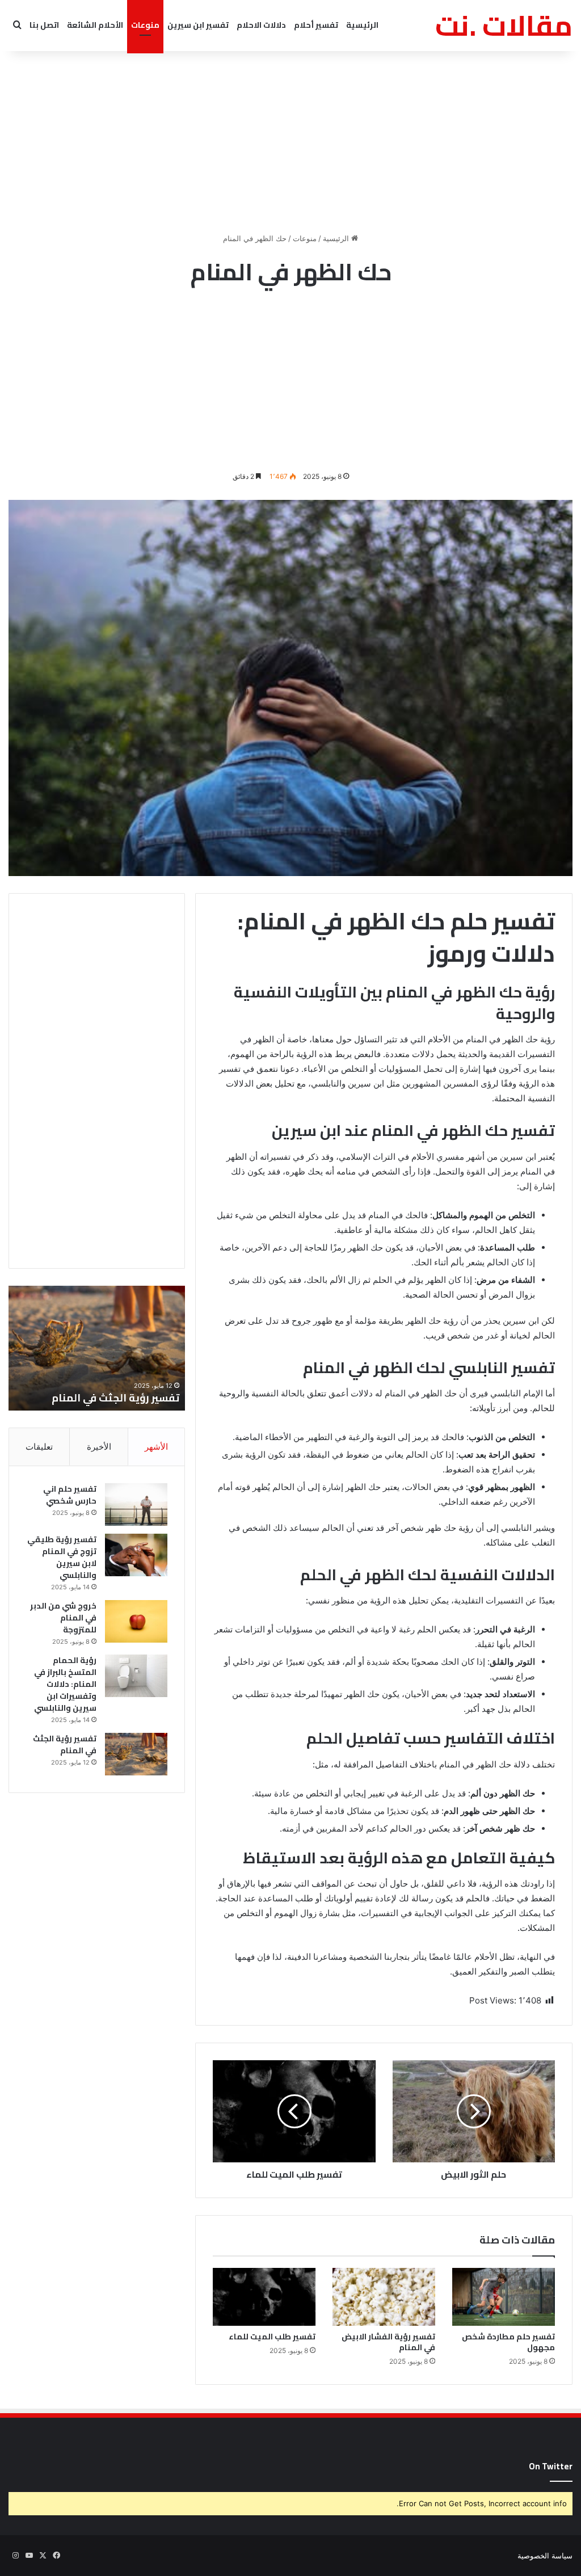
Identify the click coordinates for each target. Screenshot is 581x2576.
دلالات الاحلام (261, 25)
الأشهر (156, 1447)
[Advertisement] (290, 142)
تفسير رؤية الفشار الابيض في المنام (388, 2342)
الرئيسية (362, 25)
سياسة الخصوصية (545, 2556)
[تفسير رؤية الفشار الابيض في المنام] (384, 2297)
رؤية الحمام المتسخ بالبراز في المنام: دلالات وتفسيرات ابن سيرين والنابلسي (65, 1684)
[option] (96, 1348)
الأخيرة (99, 1447)
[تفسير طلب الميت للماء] (264, 2297)
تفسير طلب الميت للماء (272, 2337)
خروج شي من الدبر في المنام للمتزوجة (63, 1618)
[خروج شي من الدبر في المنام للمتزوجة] (136, 1621)
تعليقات (39, 1447)
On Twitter (551, 2466)
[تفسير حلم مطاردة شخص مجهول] (504, 2297)
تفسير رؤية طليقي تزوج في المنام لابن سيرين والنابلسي (62, 1557)
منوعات (145, 25)
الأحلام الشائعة (95, 25)
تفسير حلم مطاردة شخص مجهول (508, 2342)
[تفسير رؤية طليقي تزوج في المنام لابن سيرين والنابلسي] (136, 1555)
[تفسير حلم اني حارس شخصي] (136, 1504)
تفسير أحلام (316, 25)
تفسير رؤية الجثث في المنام (65, 1744)
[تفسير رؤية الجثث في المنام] (136, 1754)
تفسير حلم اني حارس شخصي (114, 1398)
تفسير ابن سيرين (198, 25)
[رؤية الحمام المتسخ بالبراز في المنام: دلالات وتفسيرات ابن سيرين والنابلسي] (136, 1676)
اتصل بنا (44, 25)
